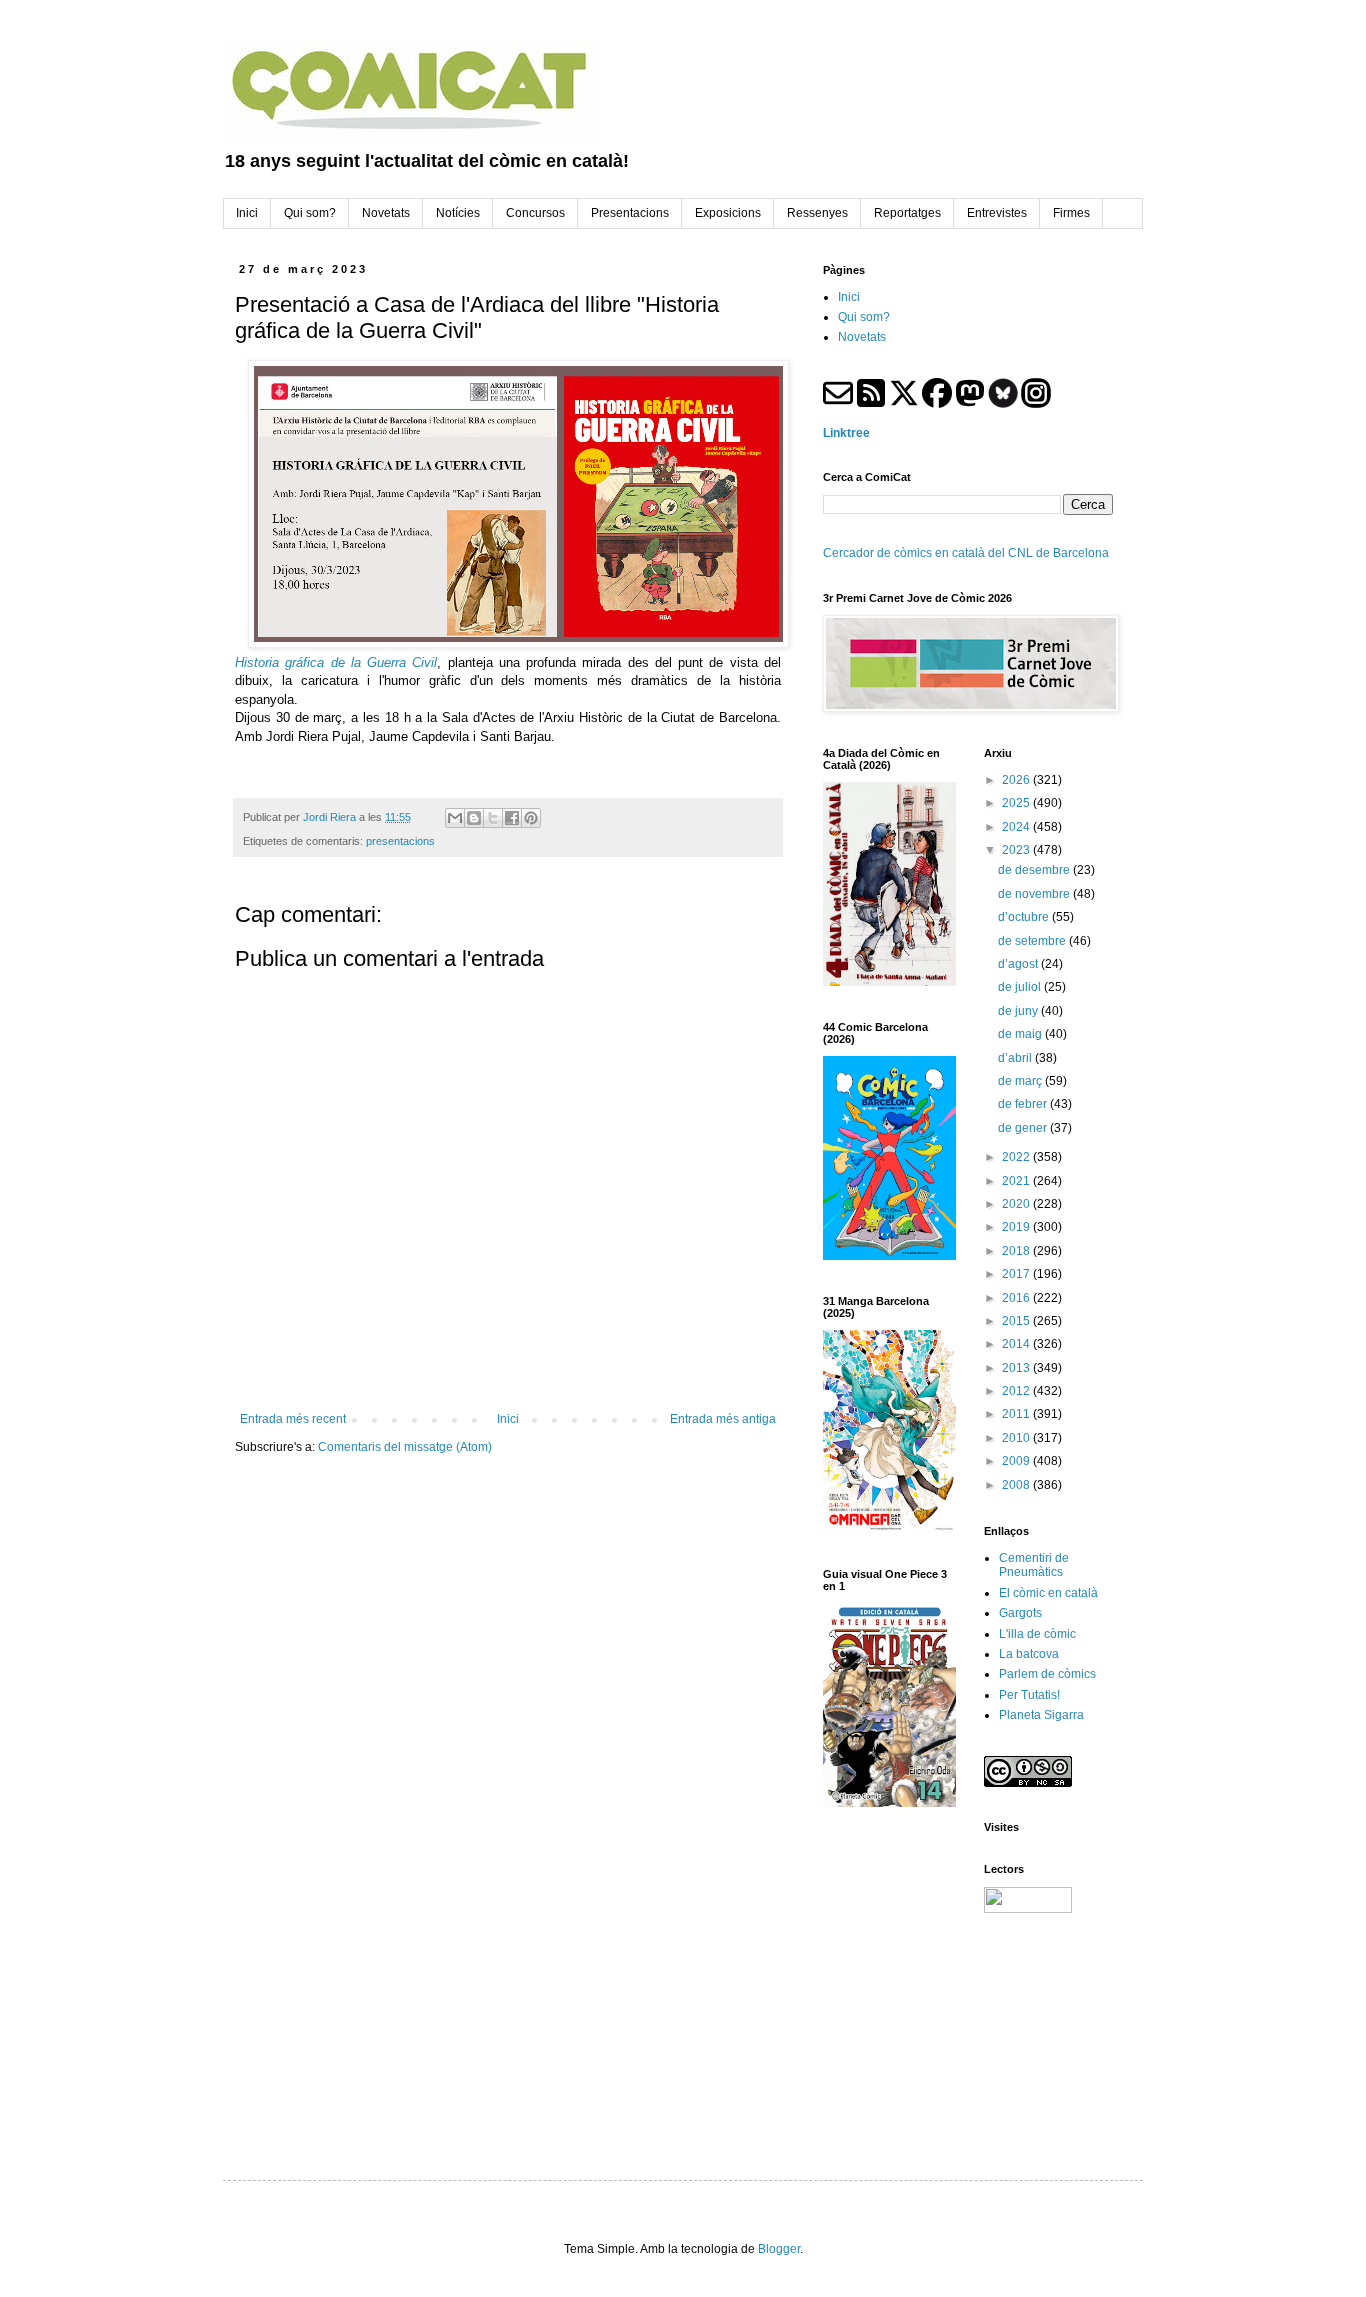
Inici (508, 1419)
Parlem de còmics (1047, 1674)
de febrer (1024, 1104)
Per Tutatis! (1029, 1695)
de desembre (1035, 870)
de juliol (1021, 987)
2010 (1017, 1438)
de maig (1021, 1034)
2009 (1017, 1461)
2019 (1017, 1227)
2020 (1017, 1204)
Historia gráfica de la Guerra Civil (336, 662)
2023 (1017, 850)
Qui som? (864, 317)
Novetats (862, 337)
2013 (1017, 1368)
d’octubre (1025, 917)
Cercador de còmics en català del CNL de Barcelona (966, 553)
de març (1021, 1081)
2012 (1017, 1391)
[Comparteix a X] (493, 818)
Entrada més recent (293, 1419)
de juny (1019, 1011)
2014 (1017, 1344)
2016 (1017, 1298)
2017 (1017, 1274)
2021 (1017, 1181)
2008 (1017, 1485)
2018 (1017, 1251)
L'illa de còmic (1037, 1634)
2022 (1017, 1157)
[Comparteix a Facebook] (512, 818)
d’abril (1016, 1058)
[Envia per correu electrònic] (455, 818)
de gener (1024, 1128)
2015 (1017, 1321)
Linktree (846, 433)
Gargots (1020, 1613)
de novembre (1035, 894)
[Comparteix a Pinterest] (531, 818)
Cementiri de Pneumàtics (1034, 1565)
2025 (1017, 803)
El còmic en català (1048, 1593)
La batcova (1029, 1654)
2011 (1017, 1414)
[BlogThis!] (474, 818)
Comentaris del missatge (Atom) (405, 1447)
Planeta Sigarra (1041, 1715)
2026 (1017, 780)
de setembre (1033, 941)
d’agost (1019, 964)
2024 (1017, 827)
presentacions (400, 841)
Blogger (779, 2249)
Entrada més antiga (723, 1419)
